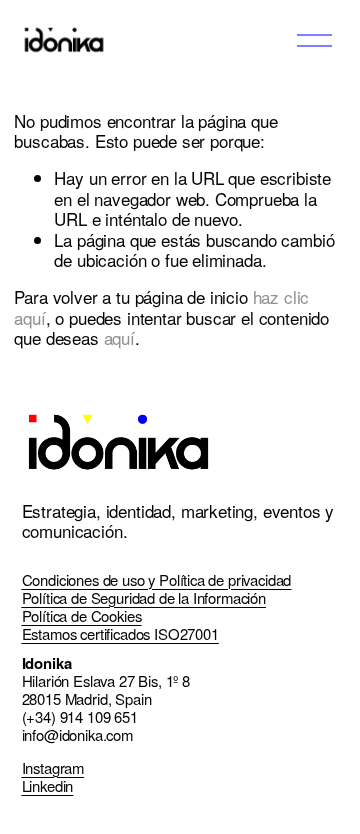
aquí (119, 337)
